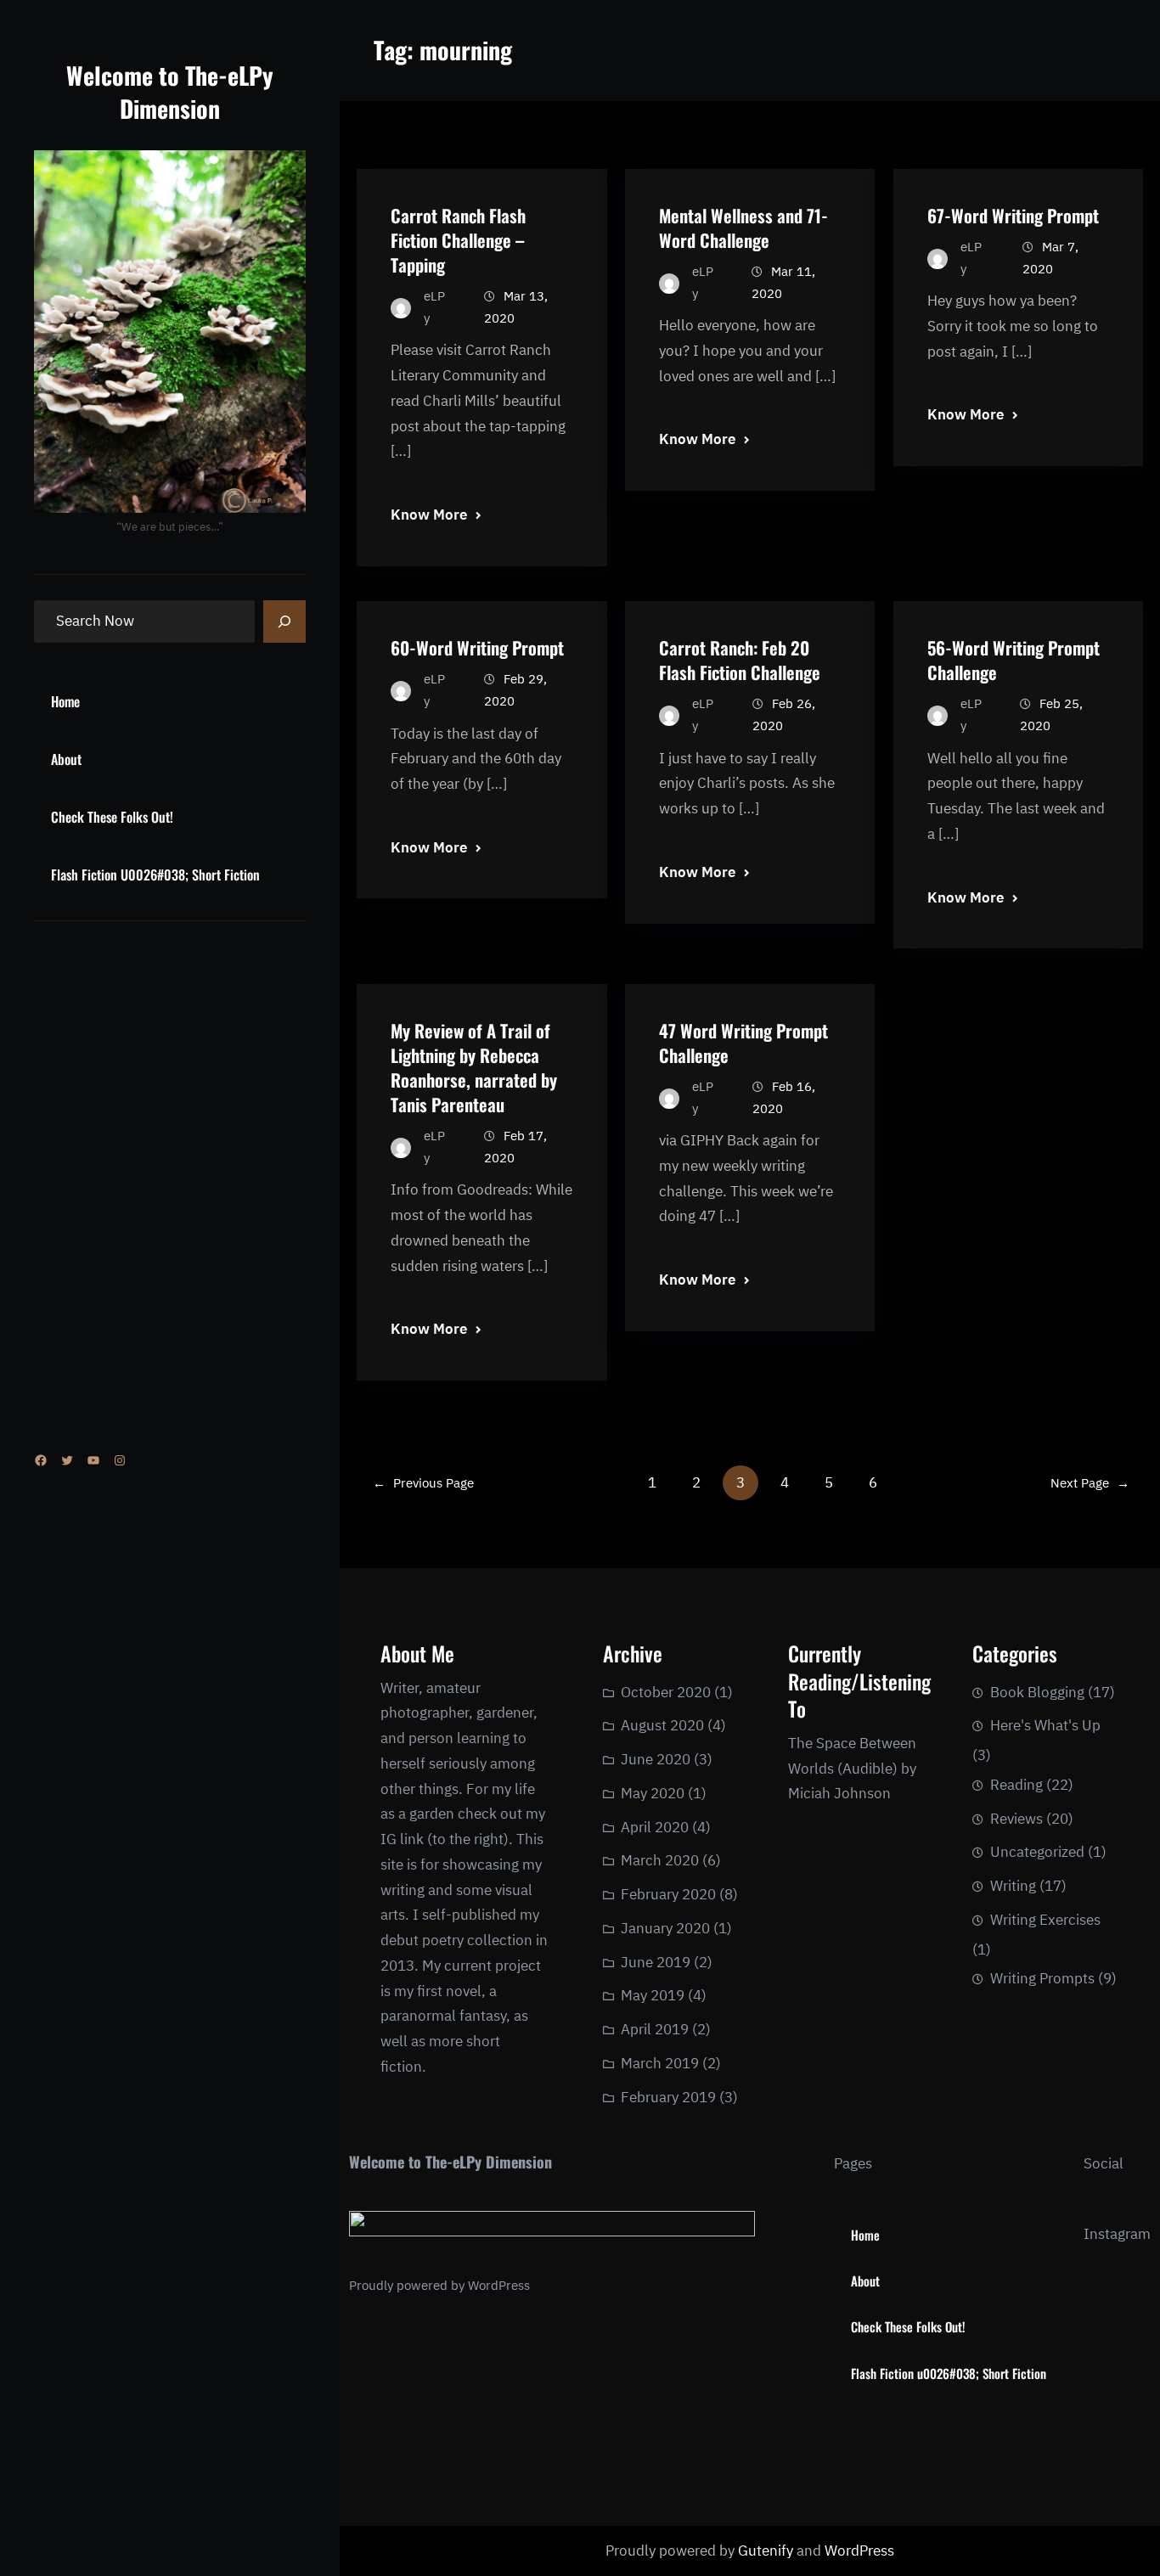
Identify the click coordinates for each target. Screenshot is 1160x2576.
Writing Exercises (1045, 1920)
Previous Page (423, 1483)
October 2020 (666, 1692)
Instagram (1117, 2234)
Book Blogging (1037, 1692)
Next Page (1090, 1483)
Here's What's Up (1045, 1725)
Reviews (1016, 1819)
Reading (1016, 1785)
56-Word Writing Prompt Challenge (1014, 660)
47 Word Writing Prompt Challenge (743, 1043)
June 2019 (656, 1962)
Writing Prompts (1042, 1978)
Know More (429, 515)
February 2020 (668, 1894)
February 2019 (668, 2097)
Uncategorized (1037, 1852)
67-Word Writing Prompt (1013, 215)
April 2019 (655, 2029)
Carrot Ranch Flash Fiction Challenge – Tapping (458, 240)
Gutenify (767, 2551)
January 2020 (665, 1928)
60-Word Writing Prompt (477, 647)
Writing (1013, 1886)
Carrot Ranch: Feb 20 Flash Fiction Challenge (740, 660)
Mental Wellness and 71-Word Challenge (743, 228)
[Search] (284, 622)
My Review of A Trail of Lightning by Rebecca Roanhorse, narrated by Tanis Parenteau (474, 1067)
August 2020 (662, 1725)
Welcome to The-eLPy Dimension (170, 92)
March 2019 (660, 2063)
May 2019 (653, 1995)
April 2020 (655, 1827)
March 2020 (660, 1860)
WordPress (499, 2285)
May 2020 (653, 1793)
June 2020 (656, 1759)
